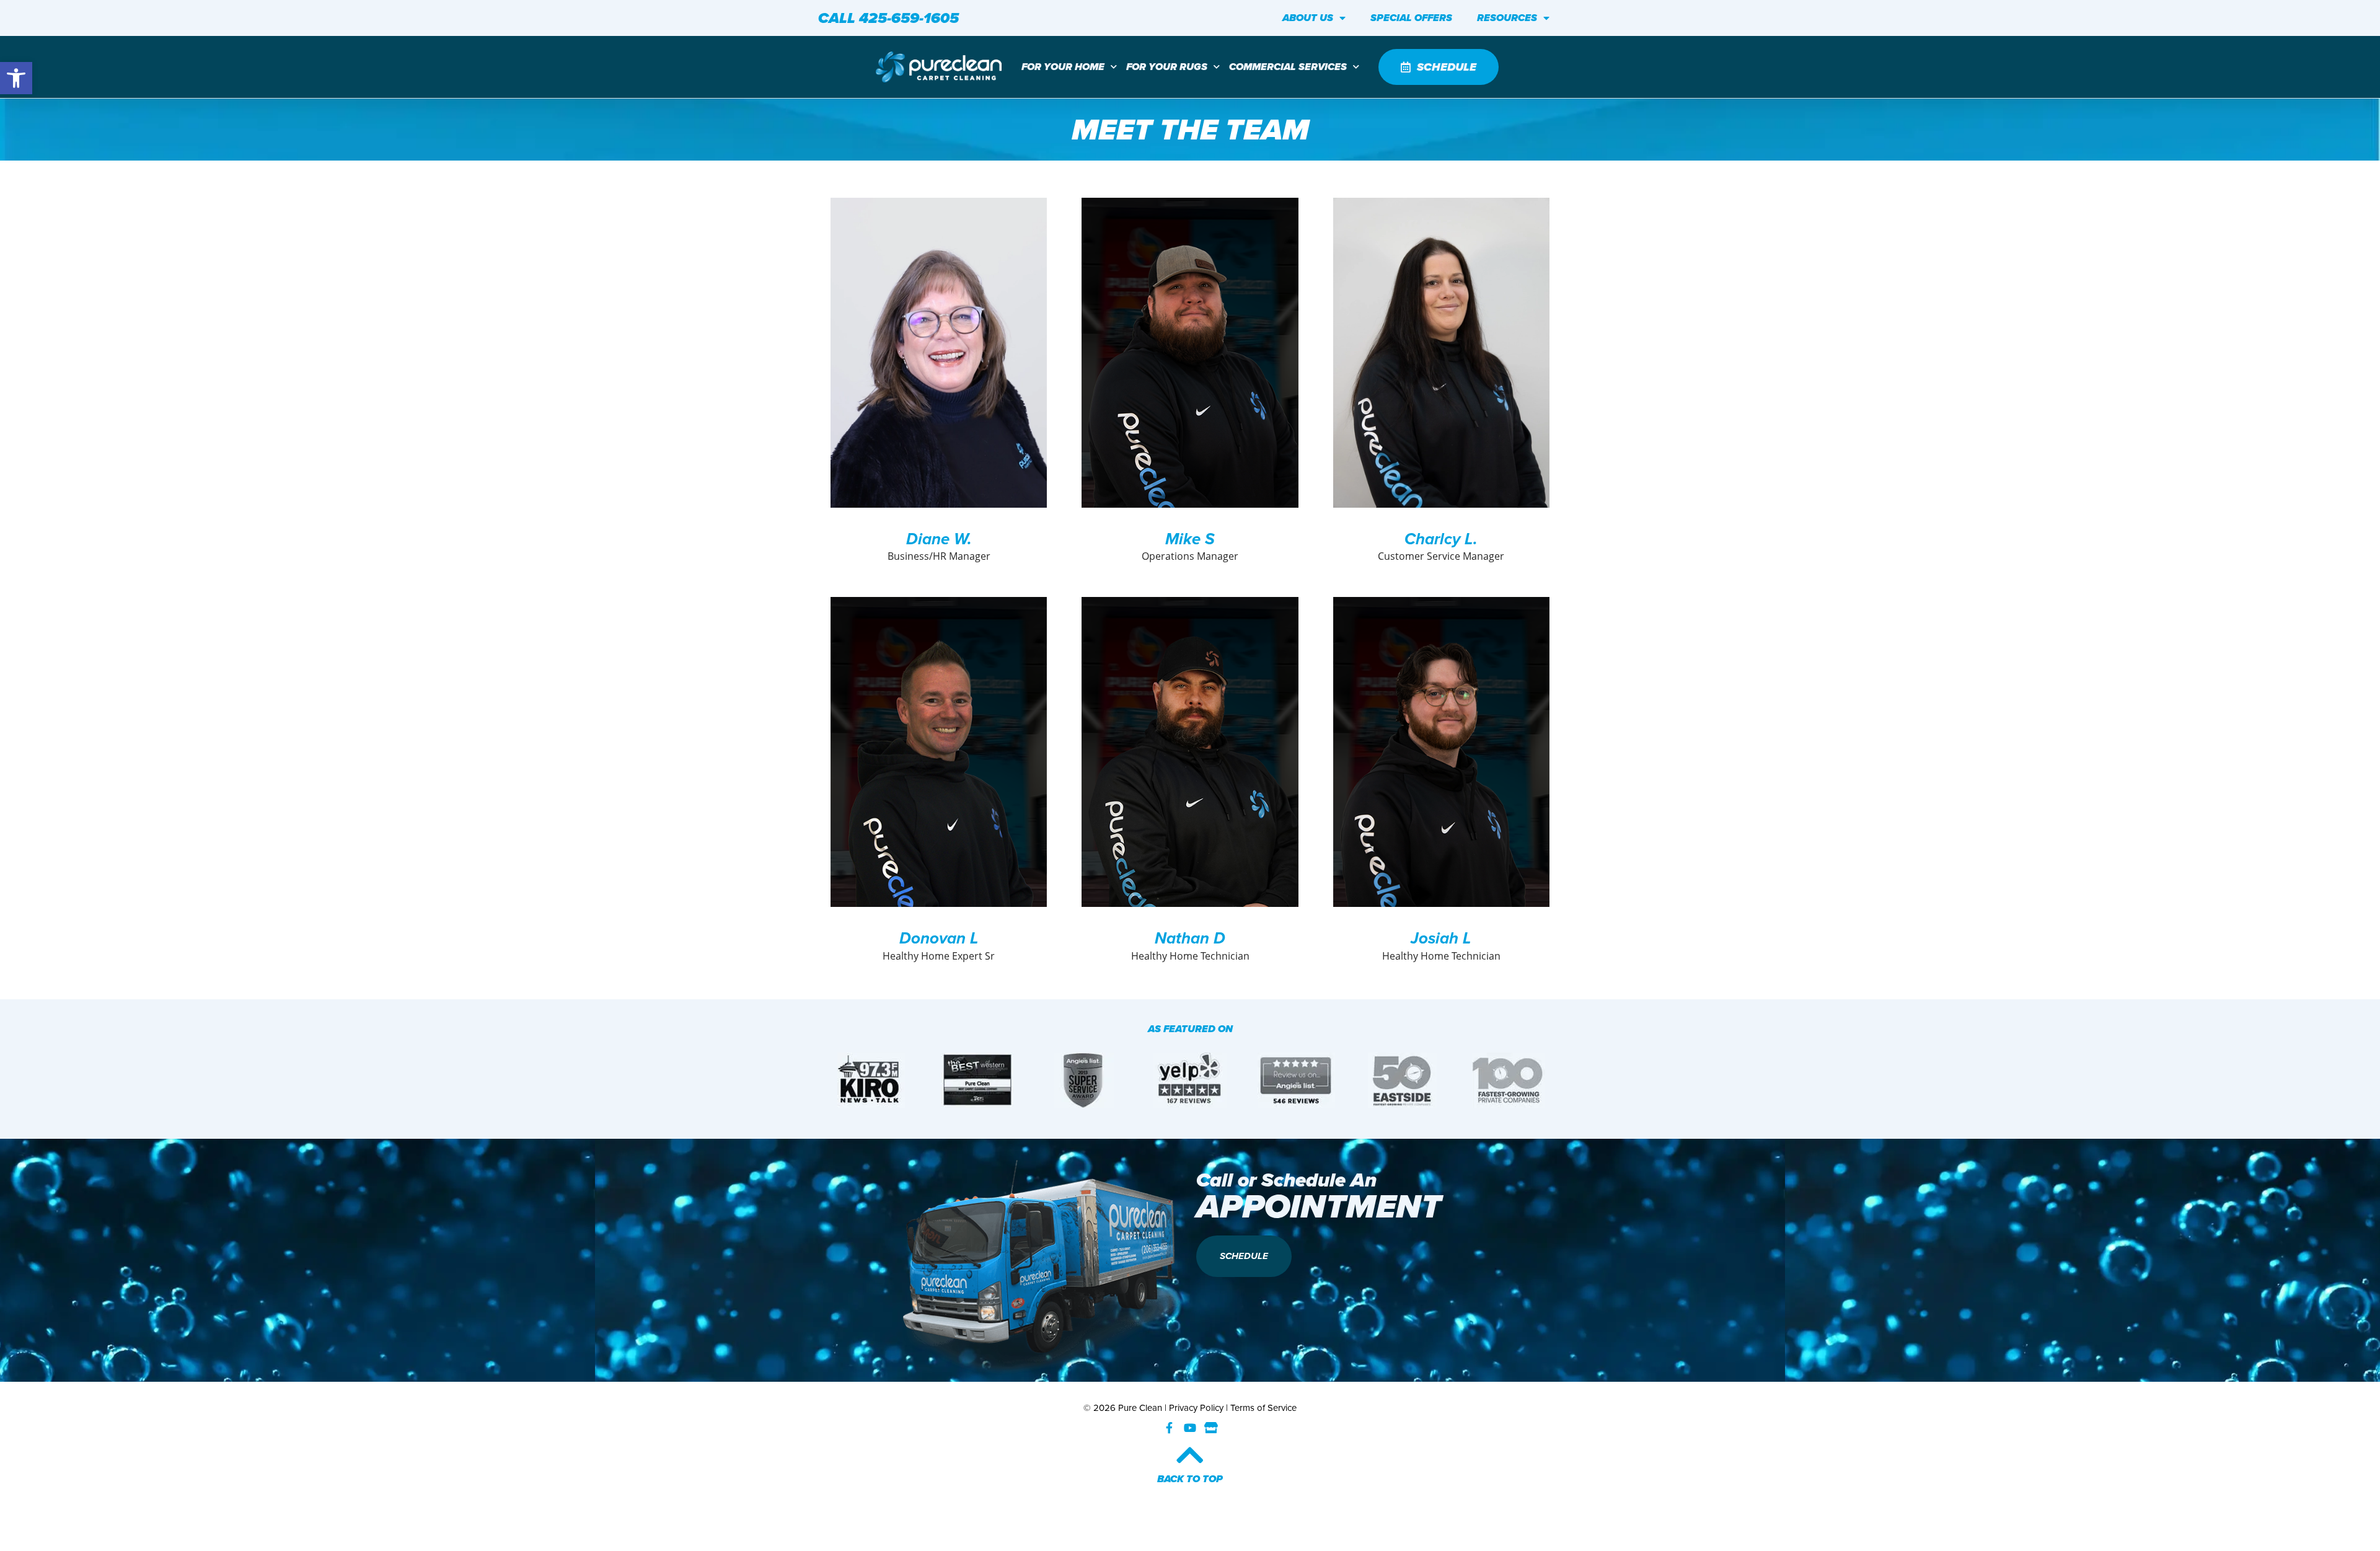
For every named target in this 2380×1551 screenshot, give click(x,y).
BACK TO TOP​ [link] (1190, 1479)
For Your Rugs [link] (1167, 67)
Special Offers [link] (1411, 18)
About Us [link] (1308, 18)
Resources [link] (1507, 18)
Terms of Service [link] (1263, 1408)
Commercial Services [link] (1288, 67)
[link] (16, 78)
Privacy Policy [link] (1196, 1408)
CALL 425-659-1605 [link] (888, 18)
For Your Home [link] (1063, 67)
